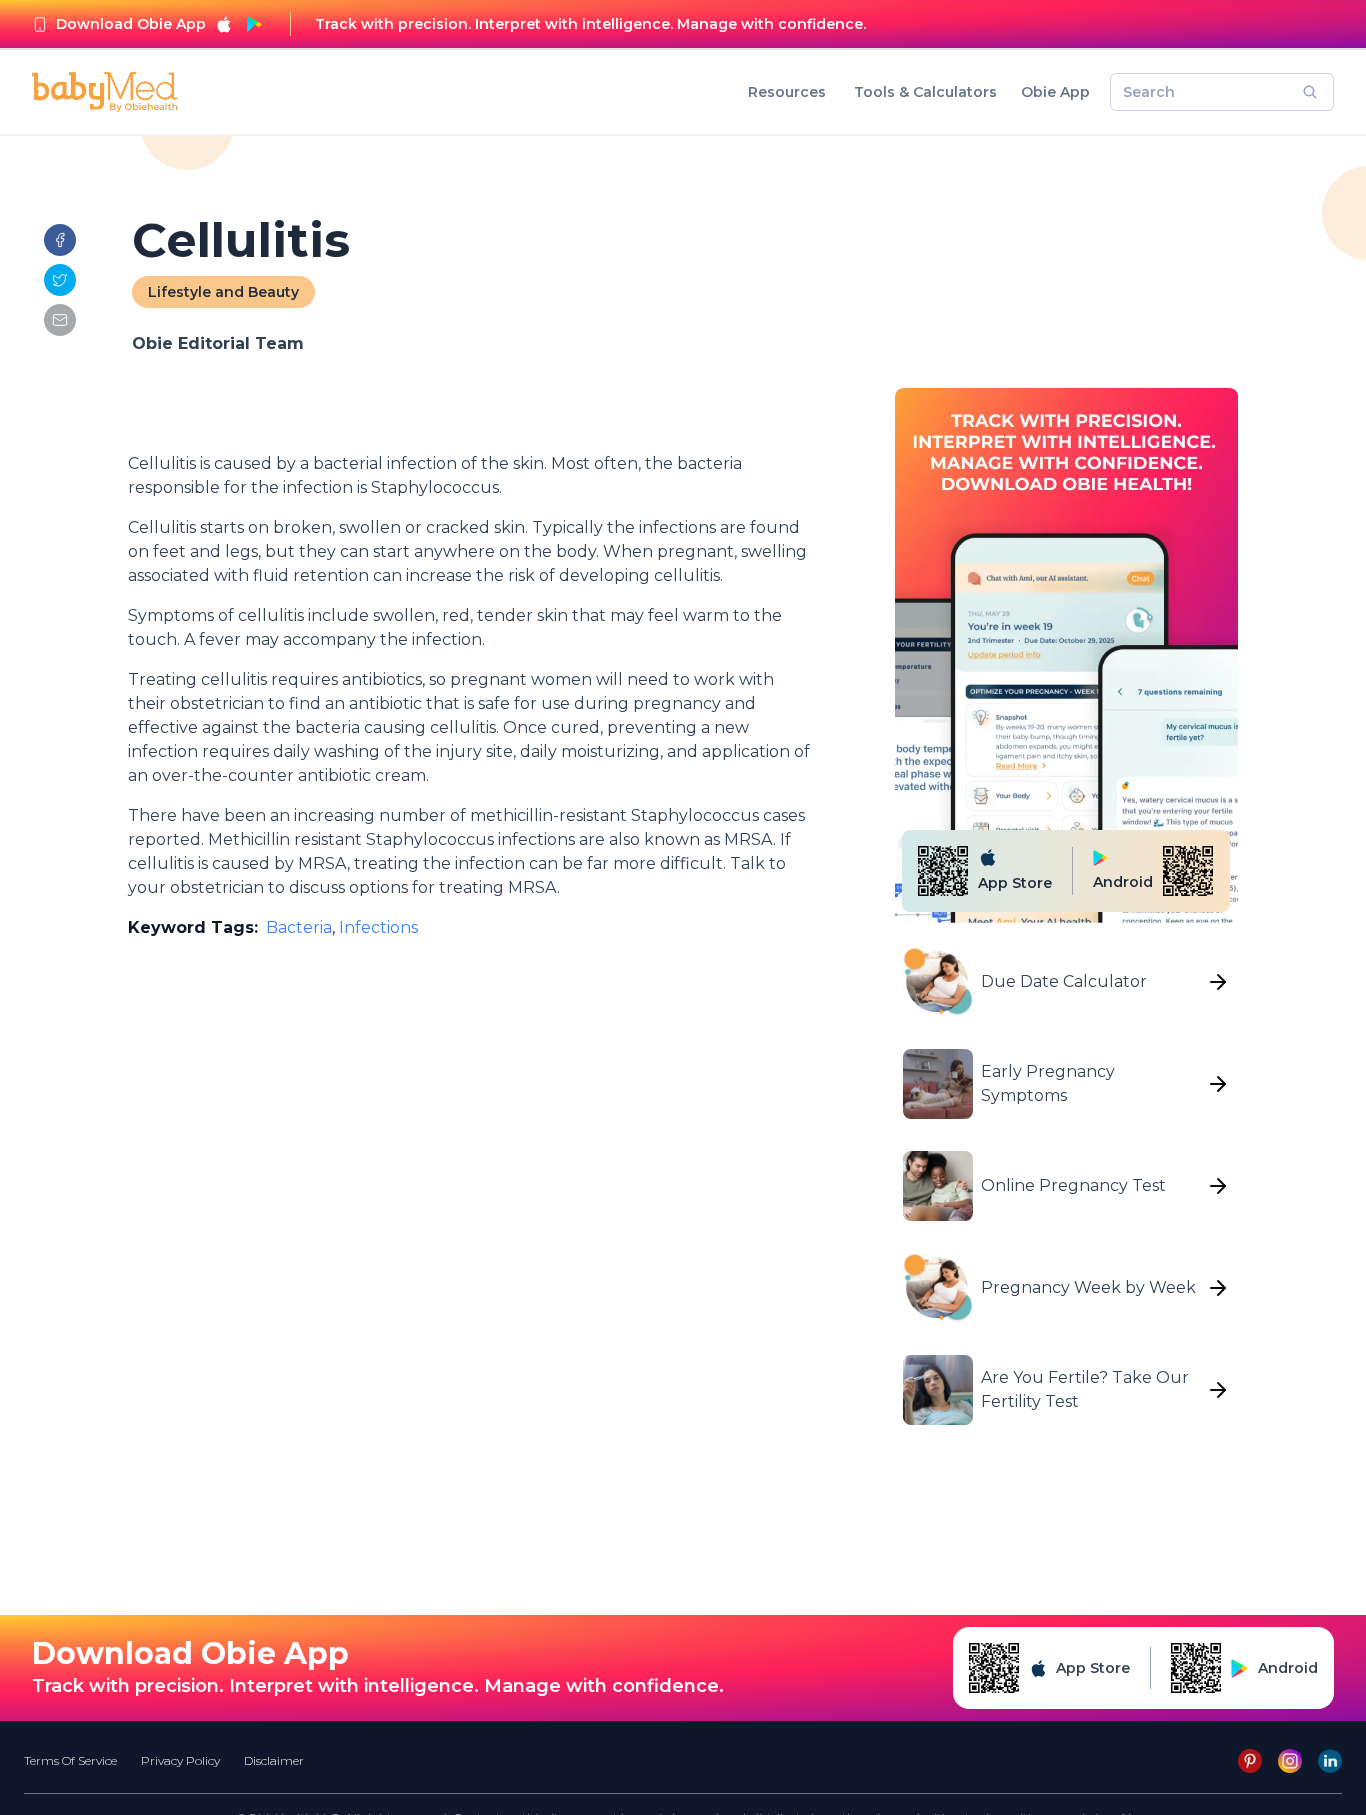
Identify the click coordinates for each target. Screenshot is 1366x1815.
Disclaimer (274, 1760)
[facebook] (60, 240)
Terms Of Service (70, 1760)
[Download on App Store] (224, 24)
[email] (60, 320)
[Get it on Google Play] (254, 24)
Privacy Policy (180, 1760)
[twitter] (60, 280)
